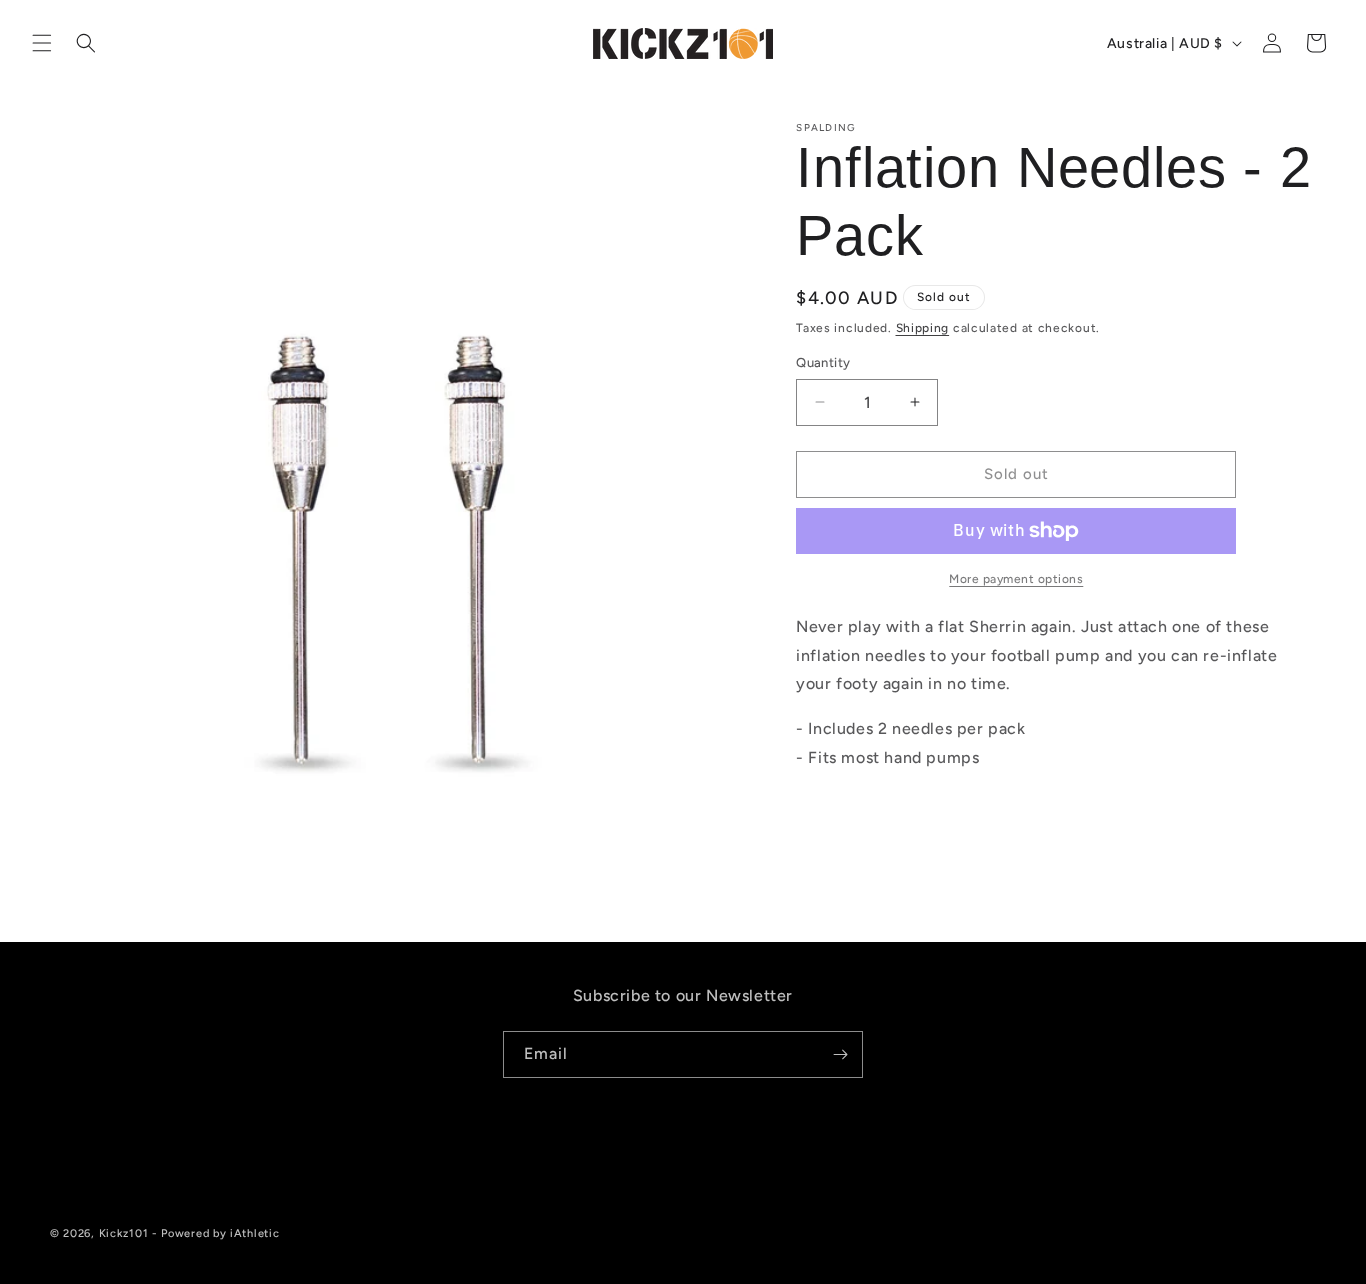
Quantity (823, 362)
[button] (42, 43)
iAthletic (254, 1233)
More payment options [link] (1016, 579)
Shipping (923, 328)
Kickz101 (124, 1233)
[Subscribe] (840, 1054)
